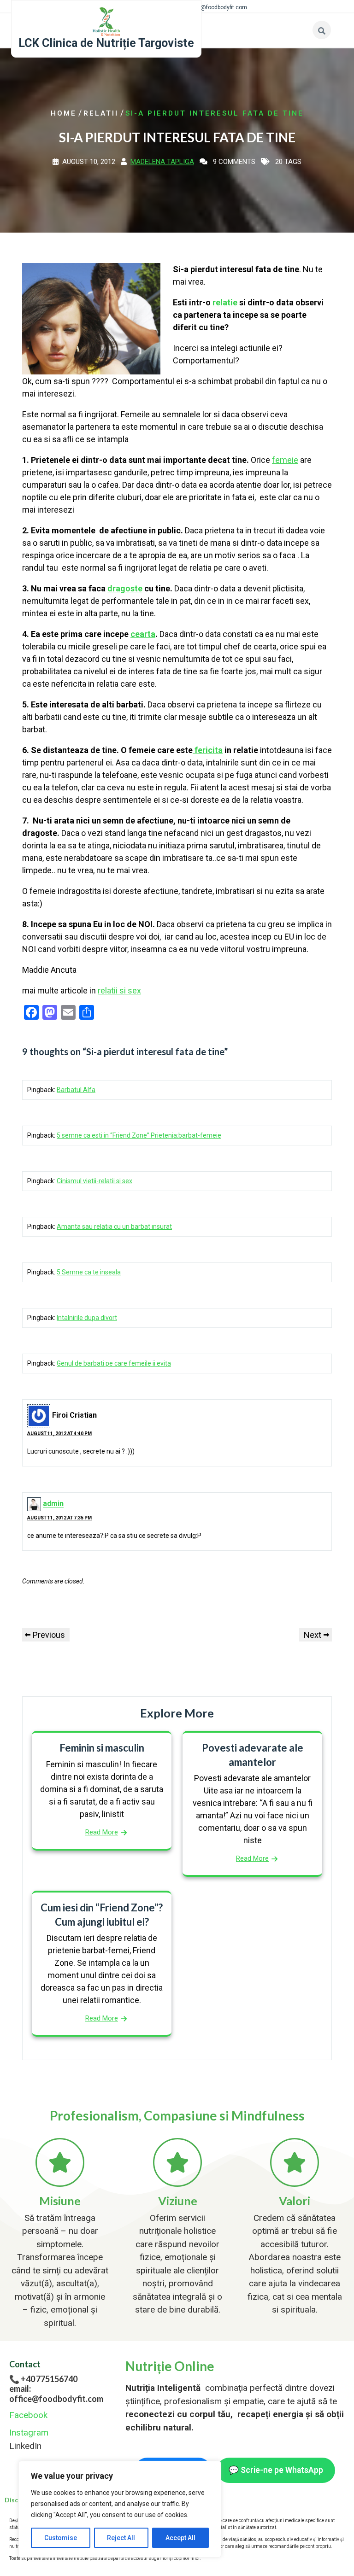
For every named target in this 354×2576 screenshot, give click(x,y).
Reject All (121, 2538)
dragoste (125, 588)
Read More (102, 1832)
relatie (225, 302)
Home (64, 113)
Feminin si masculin (102, 1748)
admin (53, 1504)
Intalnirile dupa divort (87, 1318)
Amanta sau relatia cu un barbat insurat (114, 1227)
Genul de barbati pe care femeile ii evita (114, 1363)
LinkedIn (25, 2446)
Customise (61, 2538)
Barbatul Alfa (76, 1090)
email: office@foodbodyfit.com (56, 2394)
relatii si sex (119, 990)
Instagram (29, 2433)
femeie (285, 460)
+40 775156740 (49, 2379)
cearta (143, 634)
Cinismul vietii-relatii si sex (94, 1181)
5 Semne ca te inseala (89, 1272)
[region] (120, 2509)
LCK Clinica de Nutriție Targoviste (106, 43)
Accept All (180, 2538)
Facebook (28, 2415)
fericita (208, 750)
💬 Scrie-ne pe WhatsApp (276, 2470)
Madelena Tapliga (162, 162)
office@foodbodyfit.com (217, 7)
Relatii (101, 113)
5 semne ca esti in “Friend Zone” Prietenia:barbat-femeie (139, 1135)
